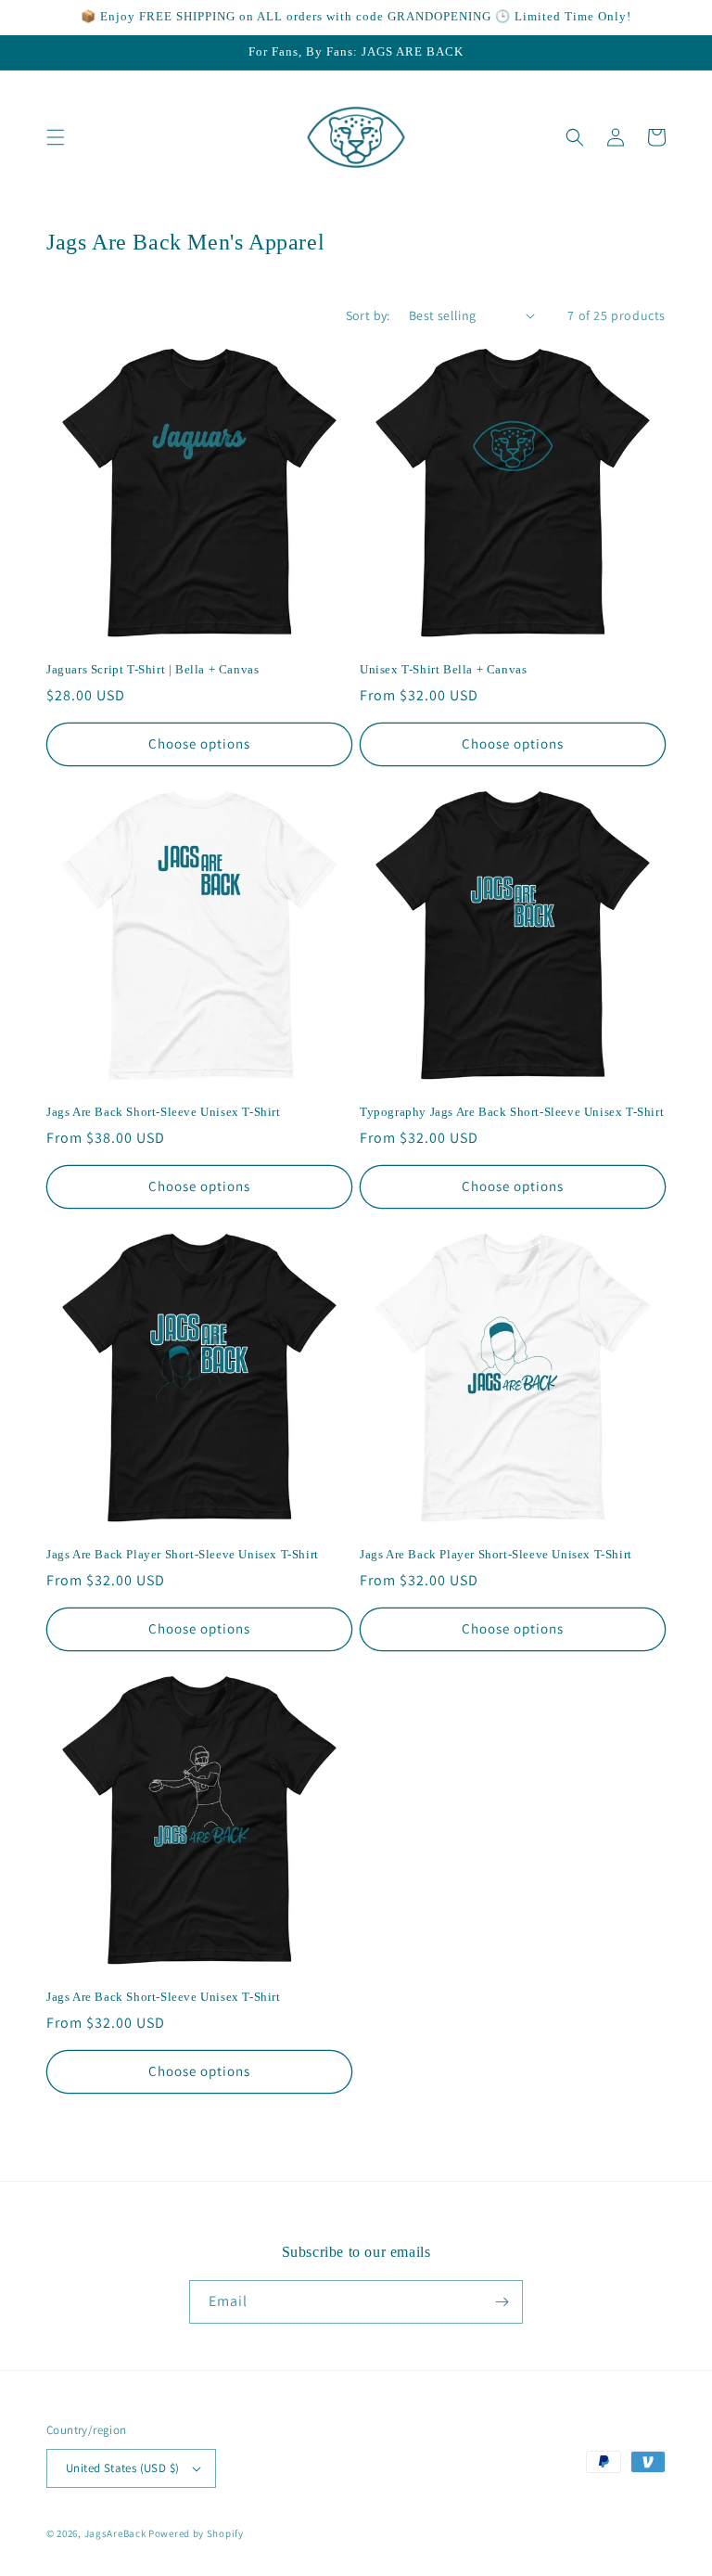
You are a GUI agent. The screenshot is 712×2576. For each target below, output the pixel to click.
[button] (56, 137)
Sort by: (368, 315)
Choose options (199, 743)
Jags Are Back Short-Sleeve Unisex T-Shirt (164, 1112)
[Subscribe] (502, 2302)
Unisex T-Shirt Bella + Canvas (443, 669)
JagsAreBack (115, 2533)
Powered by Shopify (196, 2533)
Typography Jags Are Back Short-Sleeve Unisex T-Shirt (512, 1112)
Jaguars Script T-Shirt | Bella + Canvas (153, 669)
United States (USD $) (122, 2468)
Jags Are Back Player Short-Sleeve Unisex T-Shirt (183, 1554)
